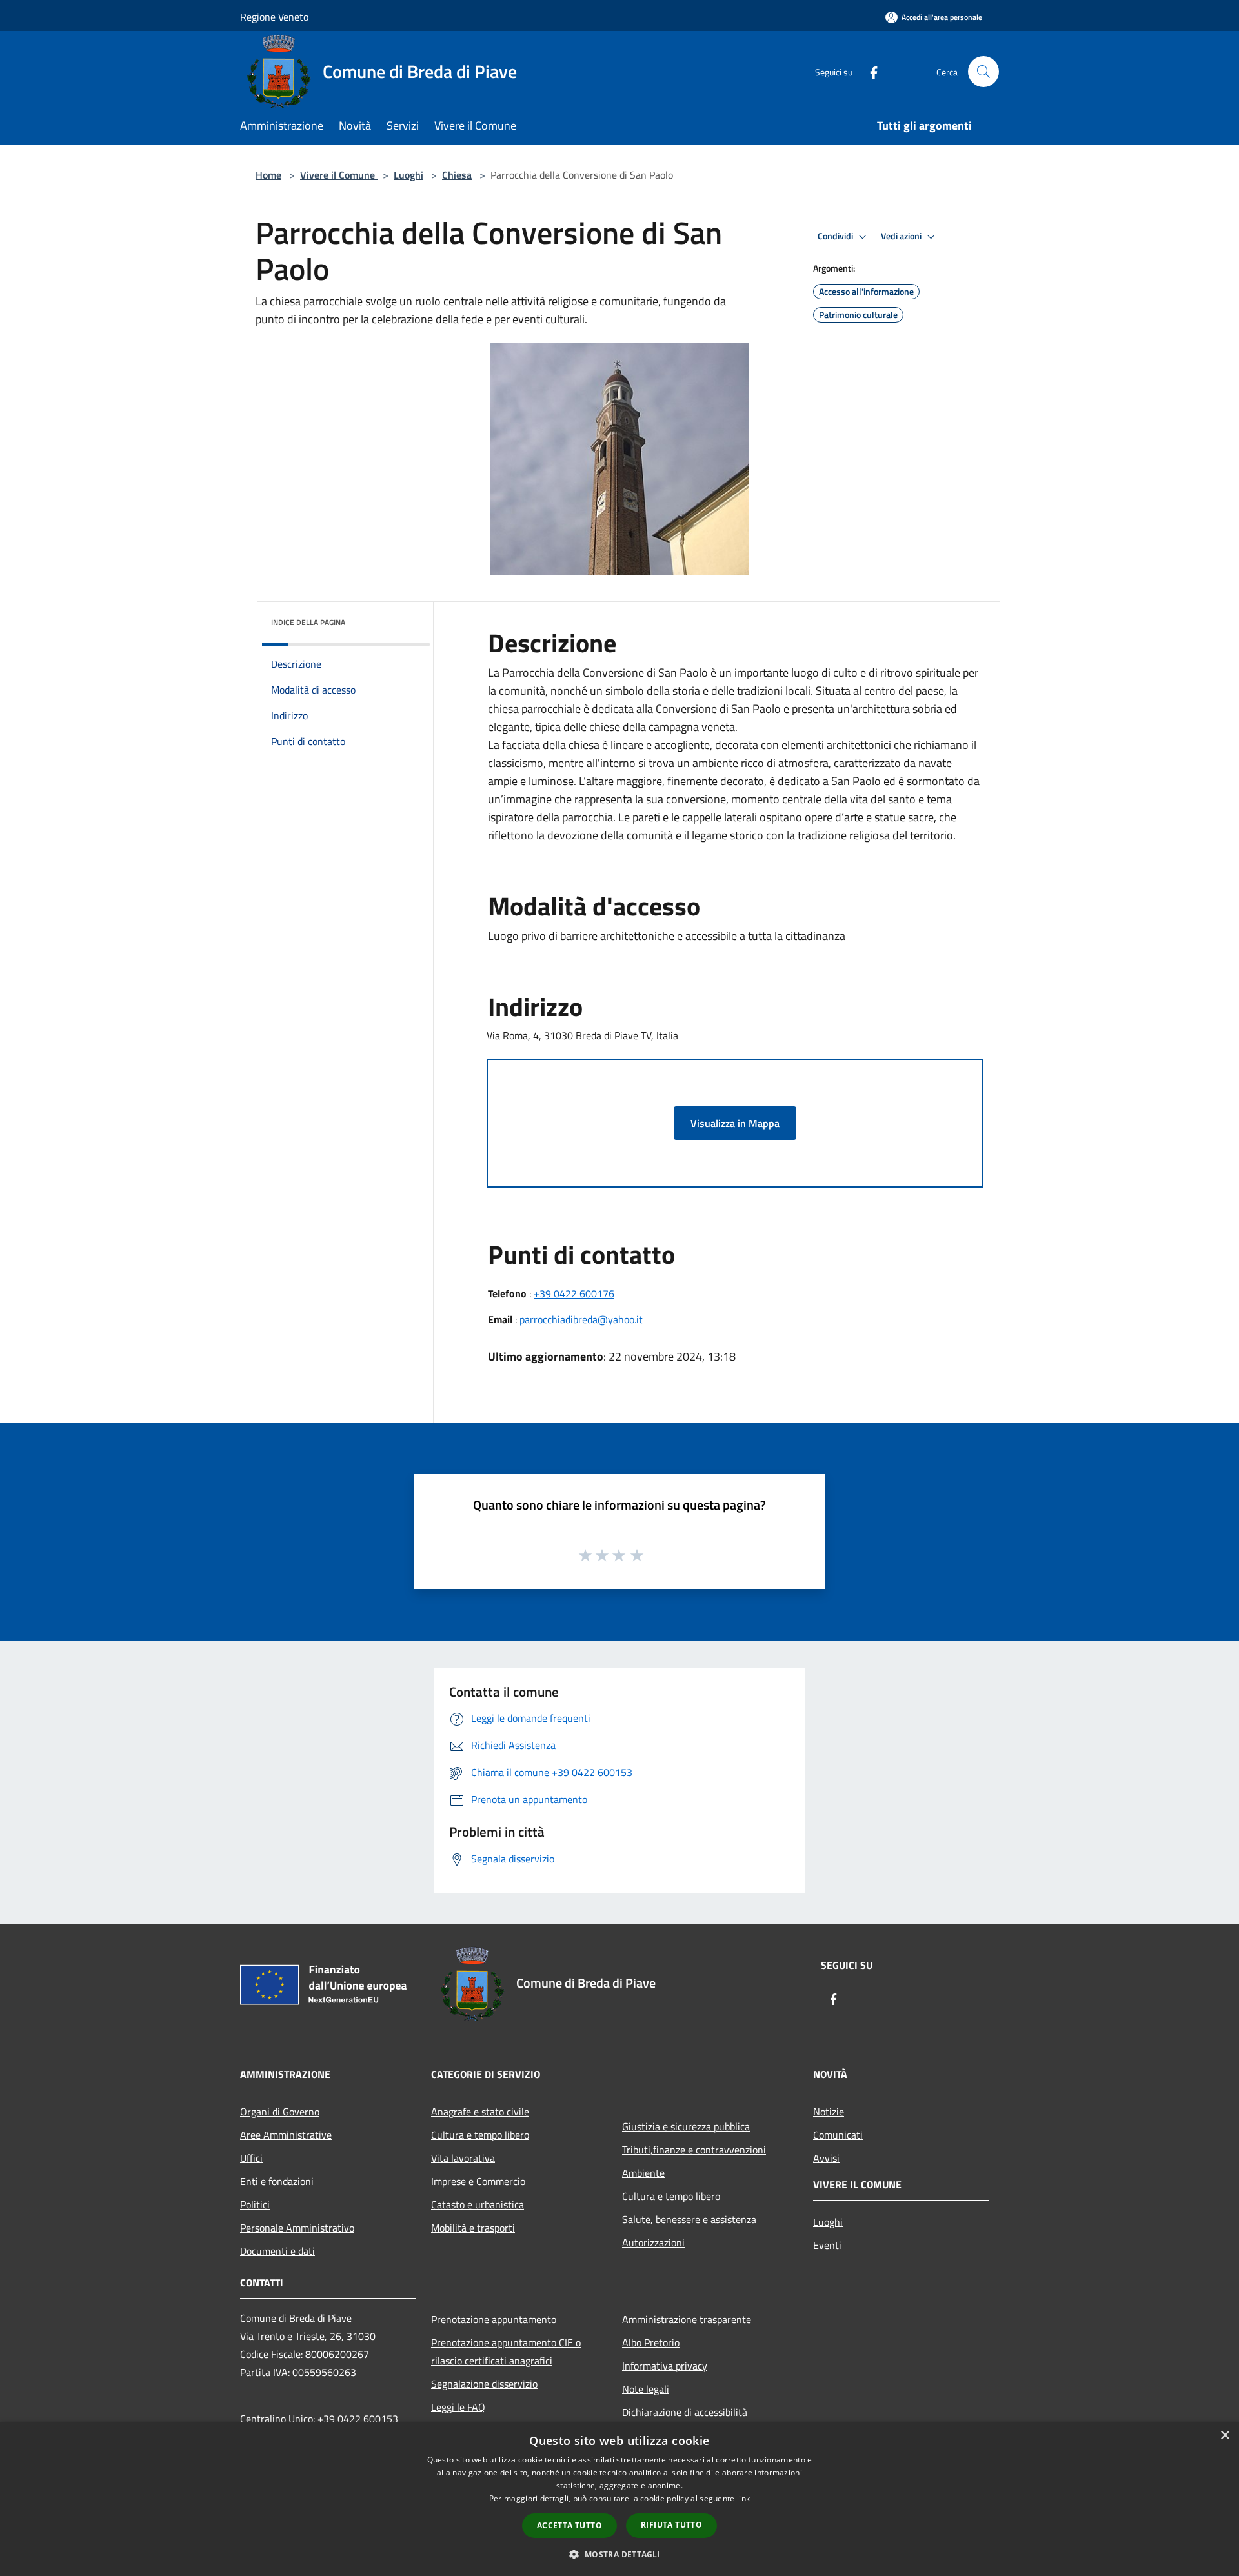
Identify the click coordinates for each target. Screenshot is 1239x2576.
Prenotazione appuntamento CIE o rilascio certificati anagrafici (506, 2351)
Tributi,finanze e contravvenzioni (694, 2150)
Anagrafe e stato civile (480, 2112)
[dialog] (619, 2499)
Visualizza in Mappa (735, 1123)
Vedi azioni (902, 236)
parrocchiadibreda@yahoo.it (581, 1319)
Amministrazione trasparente (687, 2319)
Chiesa (457, 175)
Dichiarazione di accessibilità (685, 2412)
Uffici (251, 2158)
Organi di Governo (280, 2112)
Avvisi (826, 2158)
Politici (255, 2204)
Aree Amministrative (286, 2135)
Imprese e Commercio (478, 2181)
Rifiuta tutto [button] (671, 2525)
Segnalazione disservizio (484, 2384)
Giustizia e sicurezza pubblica (686, 2126)
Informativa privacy (665, 2366)
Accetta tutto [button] (569, 2525)
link (743, 2498)
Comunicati (838, 2135)
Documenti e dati (277, 2251)
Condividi (836, 236)
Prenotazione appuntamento (494, 2319)
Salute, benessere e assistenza (689, 2219)
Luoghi (408, 175)
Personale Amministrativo (297, 2228)
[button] (619, 2554)
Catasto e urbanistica (478, 2204)
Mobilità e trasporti (473, 2228)
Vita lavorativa (463, 2158)
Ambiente (643, 2173)
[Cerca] (983, 72)
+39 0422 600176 (574, 1293)
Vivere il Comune (339, 175)
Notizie (829, 2112)
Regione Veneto (274, 17)
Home (268, 175)
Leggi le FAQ (458, 2407)
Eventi (827, 2245)
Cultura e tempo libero (480, 2135)
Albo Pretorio (651, 2342)
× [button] (1224, 2436)
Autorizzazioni (653, 2242)
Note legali (646, 2389)
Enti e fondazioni (277, 2181)
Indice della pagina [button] (308, 622)
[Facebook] (869, 71)
